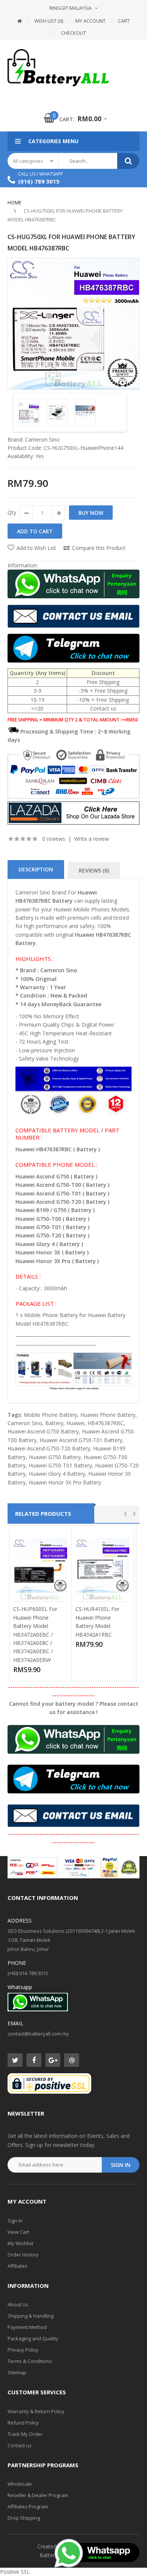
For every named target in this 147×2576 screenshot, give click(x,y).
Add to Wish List (36, 548)
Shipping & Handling (31, 2316)
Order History (23, 2255)
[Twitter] (15, 2060)
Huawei (75, 1423)
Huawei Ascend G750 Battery (43, 1431)
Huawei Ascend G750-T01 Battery (81, 1440)
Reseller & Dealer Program (38, 2495)
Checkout (73, 33)
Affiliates (18, 2266)
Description (36, 869)
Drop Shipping (24, 2518)
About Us (18, 2304)
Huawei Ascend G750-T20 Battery (49, 1448)
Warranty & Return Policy (36, 2411)
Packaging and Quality (33, 2338)
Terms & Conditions (30, 2361)
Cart (124, 21)
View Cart (18, 2232)
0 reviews (54, 839)
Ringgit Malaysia (70, 8)
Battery (54, 1423)
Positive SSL (15, 2572)
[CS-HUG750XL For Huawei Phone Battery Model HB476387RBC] (73, 324)
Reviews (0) (94, 870)
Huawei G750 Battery (55, 1457)
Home (15, 202)
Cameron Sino (42, 439)
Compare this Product (99, 548)
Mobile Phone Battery (51, 1415)
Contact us (20, 2445)
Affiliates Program (28, 2507)
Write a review (92, 839)
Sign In (15, 2221)
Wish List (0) (49, 21)
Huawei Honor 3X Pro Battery (65, 1482)
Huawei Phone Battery (108, 1415)
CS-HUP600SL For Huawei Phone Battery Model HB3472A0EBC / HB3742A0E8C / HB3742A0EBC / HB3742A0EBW (35, 1634)
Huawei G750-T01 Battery (60, 1465)
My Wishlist (20, 2243)
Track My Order (25, 2434)
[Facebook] (34, 2060)
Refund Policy (23, 2423)
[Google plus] (53, 2060)
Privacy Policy (23, 2350)
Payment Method (27, 2327)
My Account (90, 21)
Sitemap (17, 2372)
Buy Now (91, 513)
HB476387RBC (106, 1423)
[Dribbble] (72, 2060)
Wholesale (20, 2484)
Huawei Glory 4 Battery (57, 1474)
